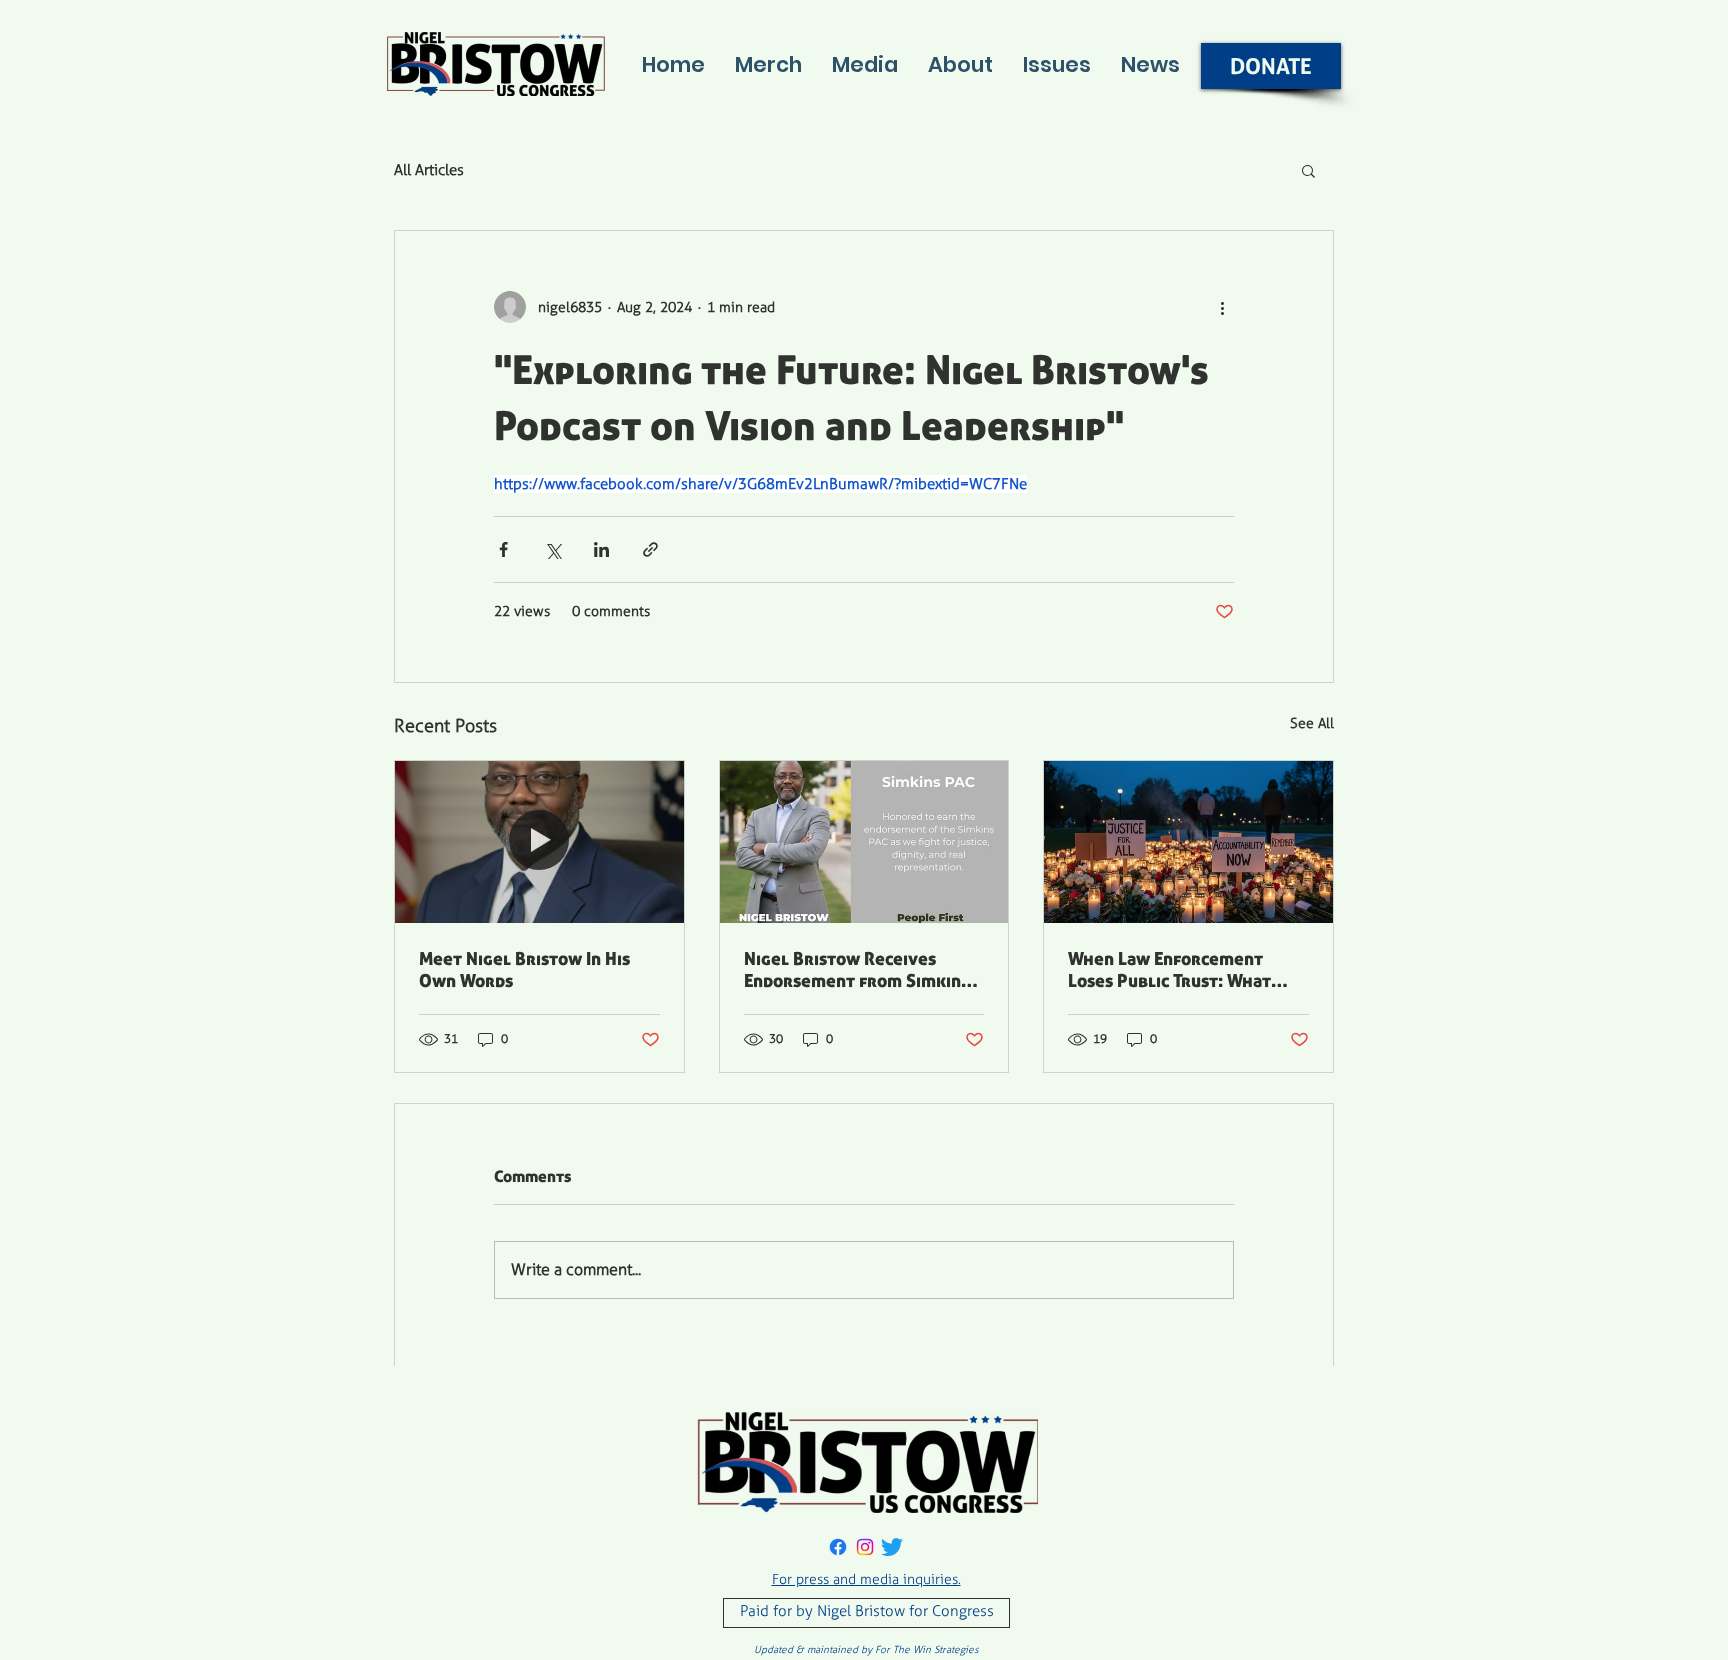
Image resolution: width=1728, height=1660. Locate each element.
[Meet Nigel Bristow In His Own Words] (539, 842)
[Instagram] (865, 1547)
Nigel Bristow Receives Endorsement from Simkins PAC (856, 969)
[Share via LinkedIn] (601, 549)
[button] (1308, 170)
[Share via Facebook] (503, 549)
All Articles (429, 170)
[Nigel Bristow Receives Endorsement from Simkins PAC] (864, 842)
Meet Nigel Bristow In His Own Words (524, 969)
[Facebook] (838, 1547)
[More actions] (1222, 307)
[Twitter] (892, 1547)
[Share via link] (650, 549)
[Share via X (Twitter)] (552, 549)
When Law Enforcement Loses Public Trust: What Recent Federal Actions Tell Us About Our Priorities (1183, 969)
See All (1312, 723)
